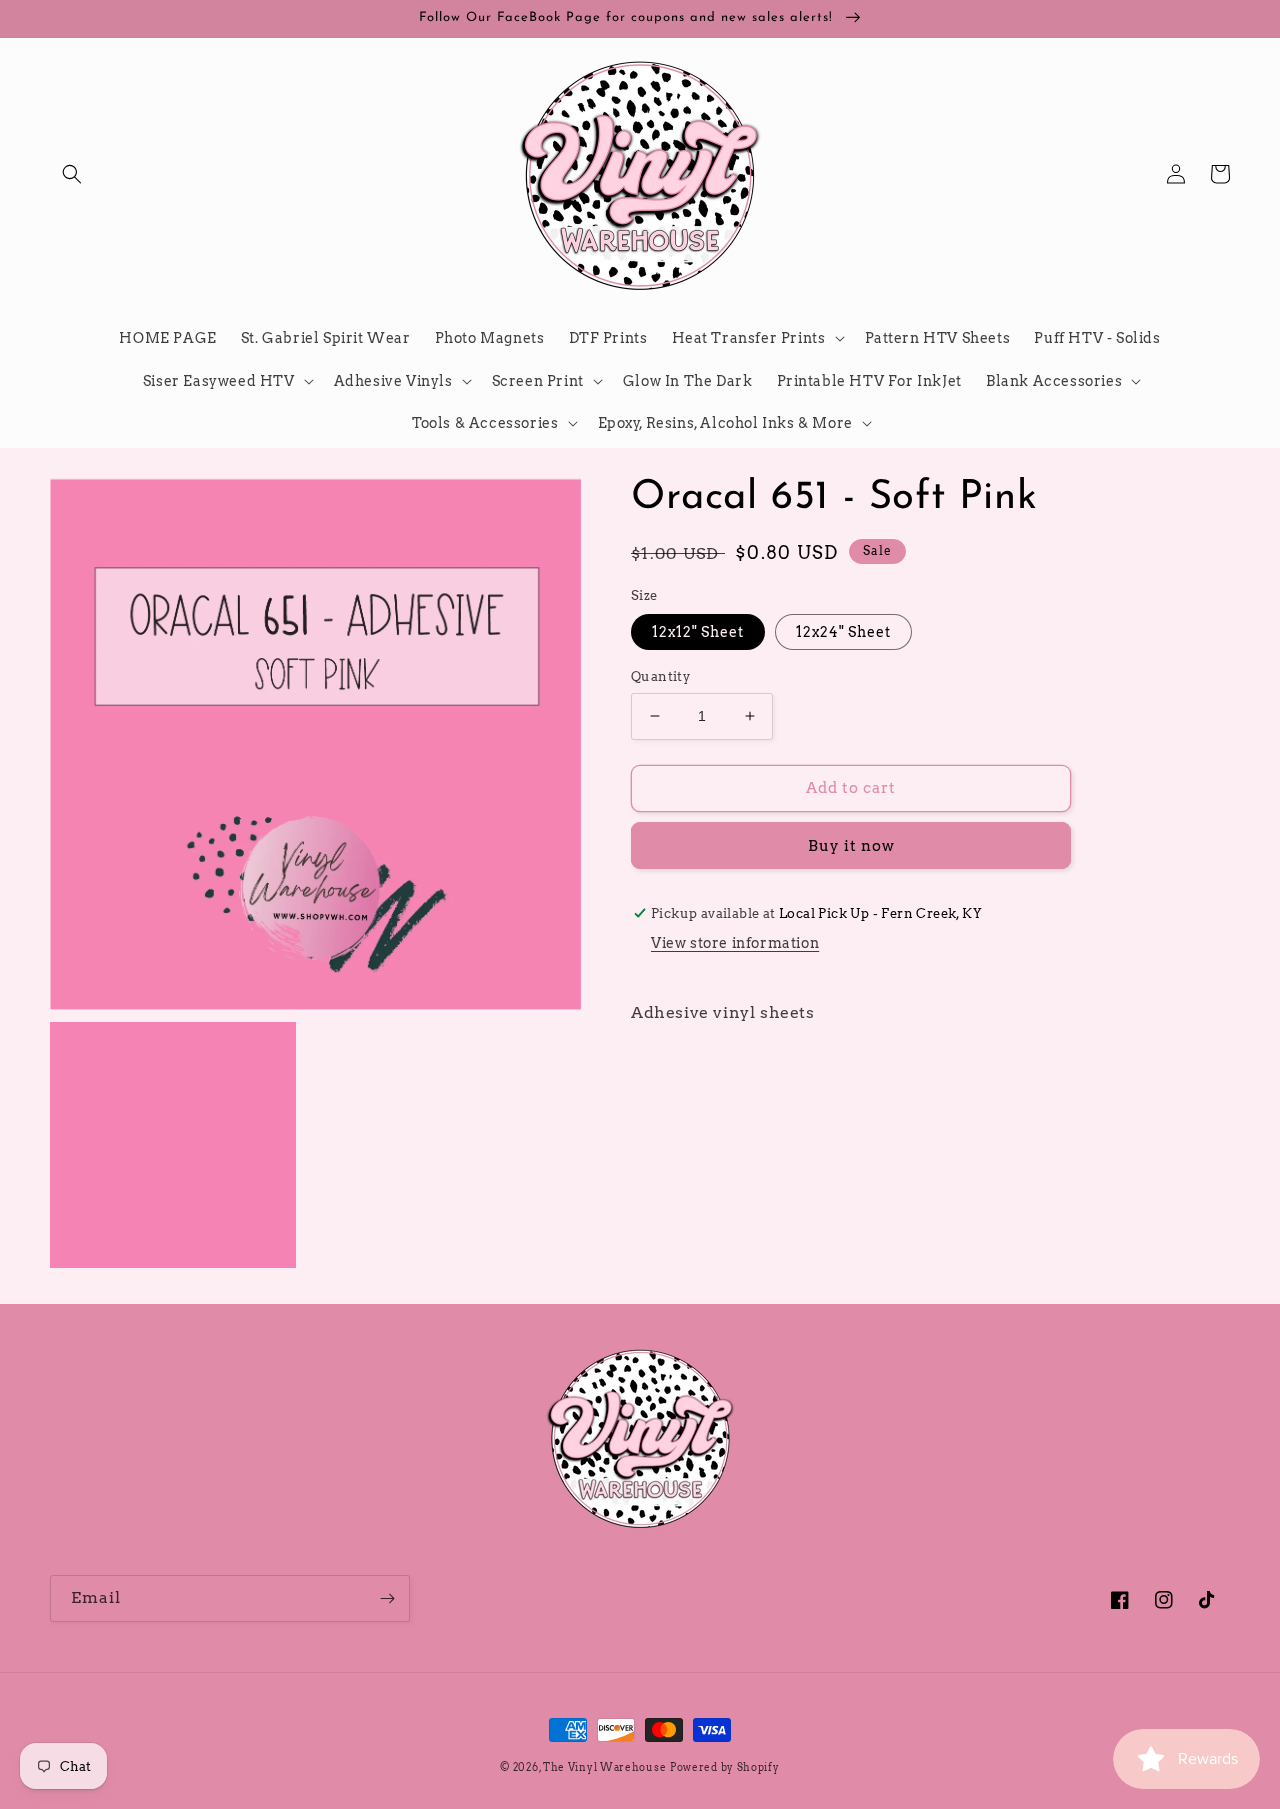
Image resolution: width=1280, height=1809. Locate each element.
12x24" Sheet (843, 632)
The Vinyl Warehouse (604, 1767)
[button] (72, 174)
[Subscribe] (387, 1598)
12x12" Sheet (698, 632)
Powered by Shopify (725, 1767)
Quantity (660, 676)
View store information (735, 943)
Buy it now (851, 846)
